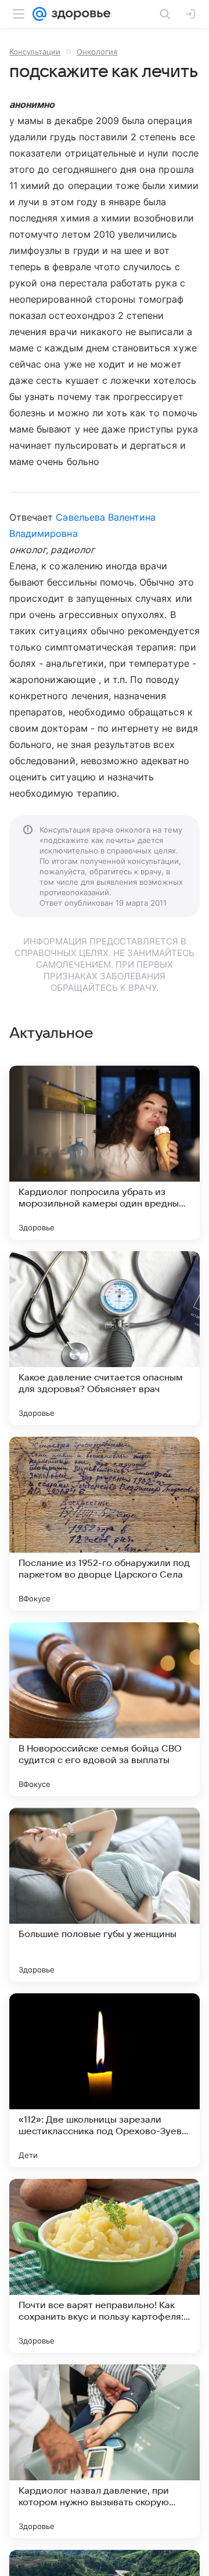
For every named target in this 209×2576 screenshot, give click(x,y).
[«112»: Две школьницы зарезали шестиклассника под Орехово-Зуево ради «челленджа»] (105, 2080)
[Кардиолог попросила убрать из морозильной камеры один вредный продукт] (105, 1153)
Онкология (97, 52)
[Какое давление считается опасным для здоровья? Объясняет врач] (105, 1338)
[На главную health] (79, 14)
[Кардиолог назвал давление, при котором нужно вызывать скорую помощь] (105, 2451)
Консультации (35, 52)
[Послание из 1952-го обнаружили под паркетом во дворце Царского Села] (105, 1524)
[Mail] (39, 14)
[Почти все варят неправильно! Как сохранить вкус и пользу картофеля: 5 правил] (105, 2266)
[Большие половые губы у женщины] (105, 1895)
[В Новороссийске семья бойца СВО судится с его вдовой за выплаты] (105, 1709)
